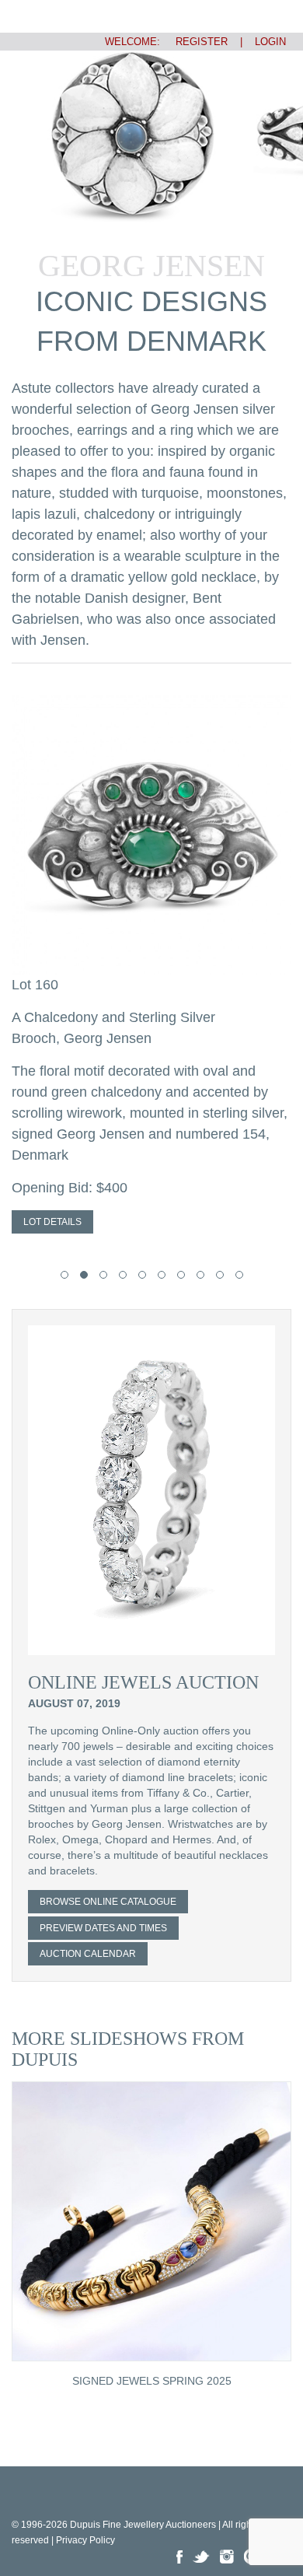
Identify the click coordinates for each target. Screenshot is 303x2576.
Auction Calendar (88, 1954)
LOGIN (270, 42)
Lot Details (52, 1222)
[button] (64, 1275)
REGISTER (195, 42)
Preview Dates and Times (103, 1928)
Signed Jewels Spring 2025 (152, 2381)
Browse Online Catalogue (108, 1902)
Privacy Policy (85, 2540)
